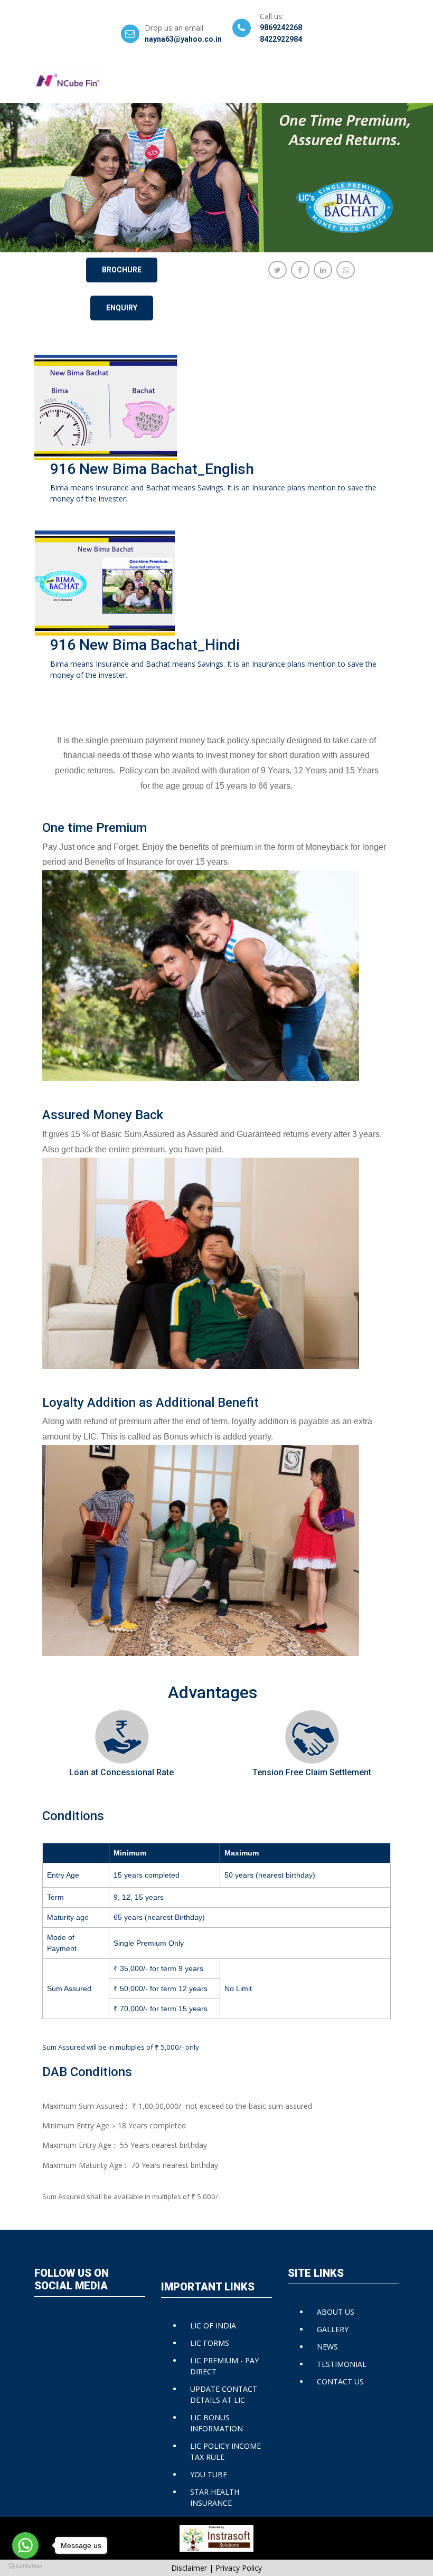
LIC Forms (210, 2343)
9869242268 (281, 27)
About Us (336, 2312)
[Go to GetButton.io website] (25, 2565)
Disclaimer (189, 2568)
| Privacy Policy (236, 2568)
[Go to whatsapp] (25, 2545)
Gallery (333, 2329)
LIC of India (213, 2326)
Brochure (122, 270)
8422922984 (281, 39)
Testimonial (342, 2364)
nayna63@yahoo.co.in (183, 39)
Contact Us (340, 2381)
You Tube (209, 2474)
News (327, 2347)
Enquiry (122, 308)
